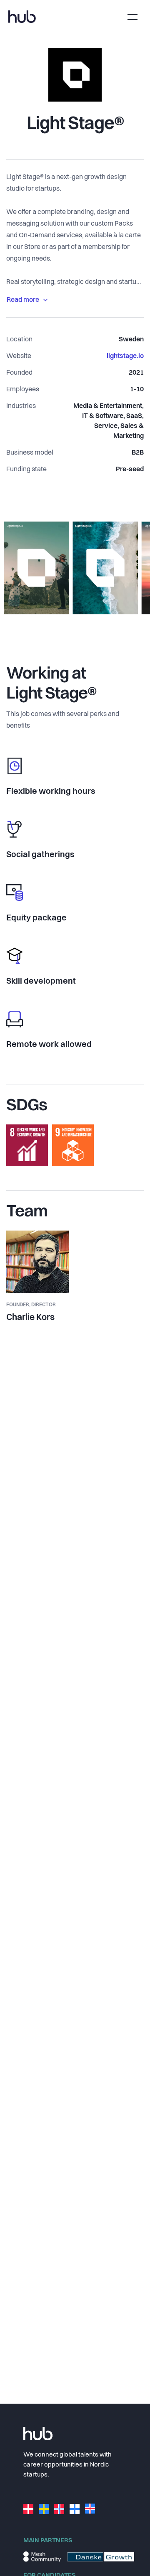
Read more (23, 300)
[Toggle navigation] (132, 17)
